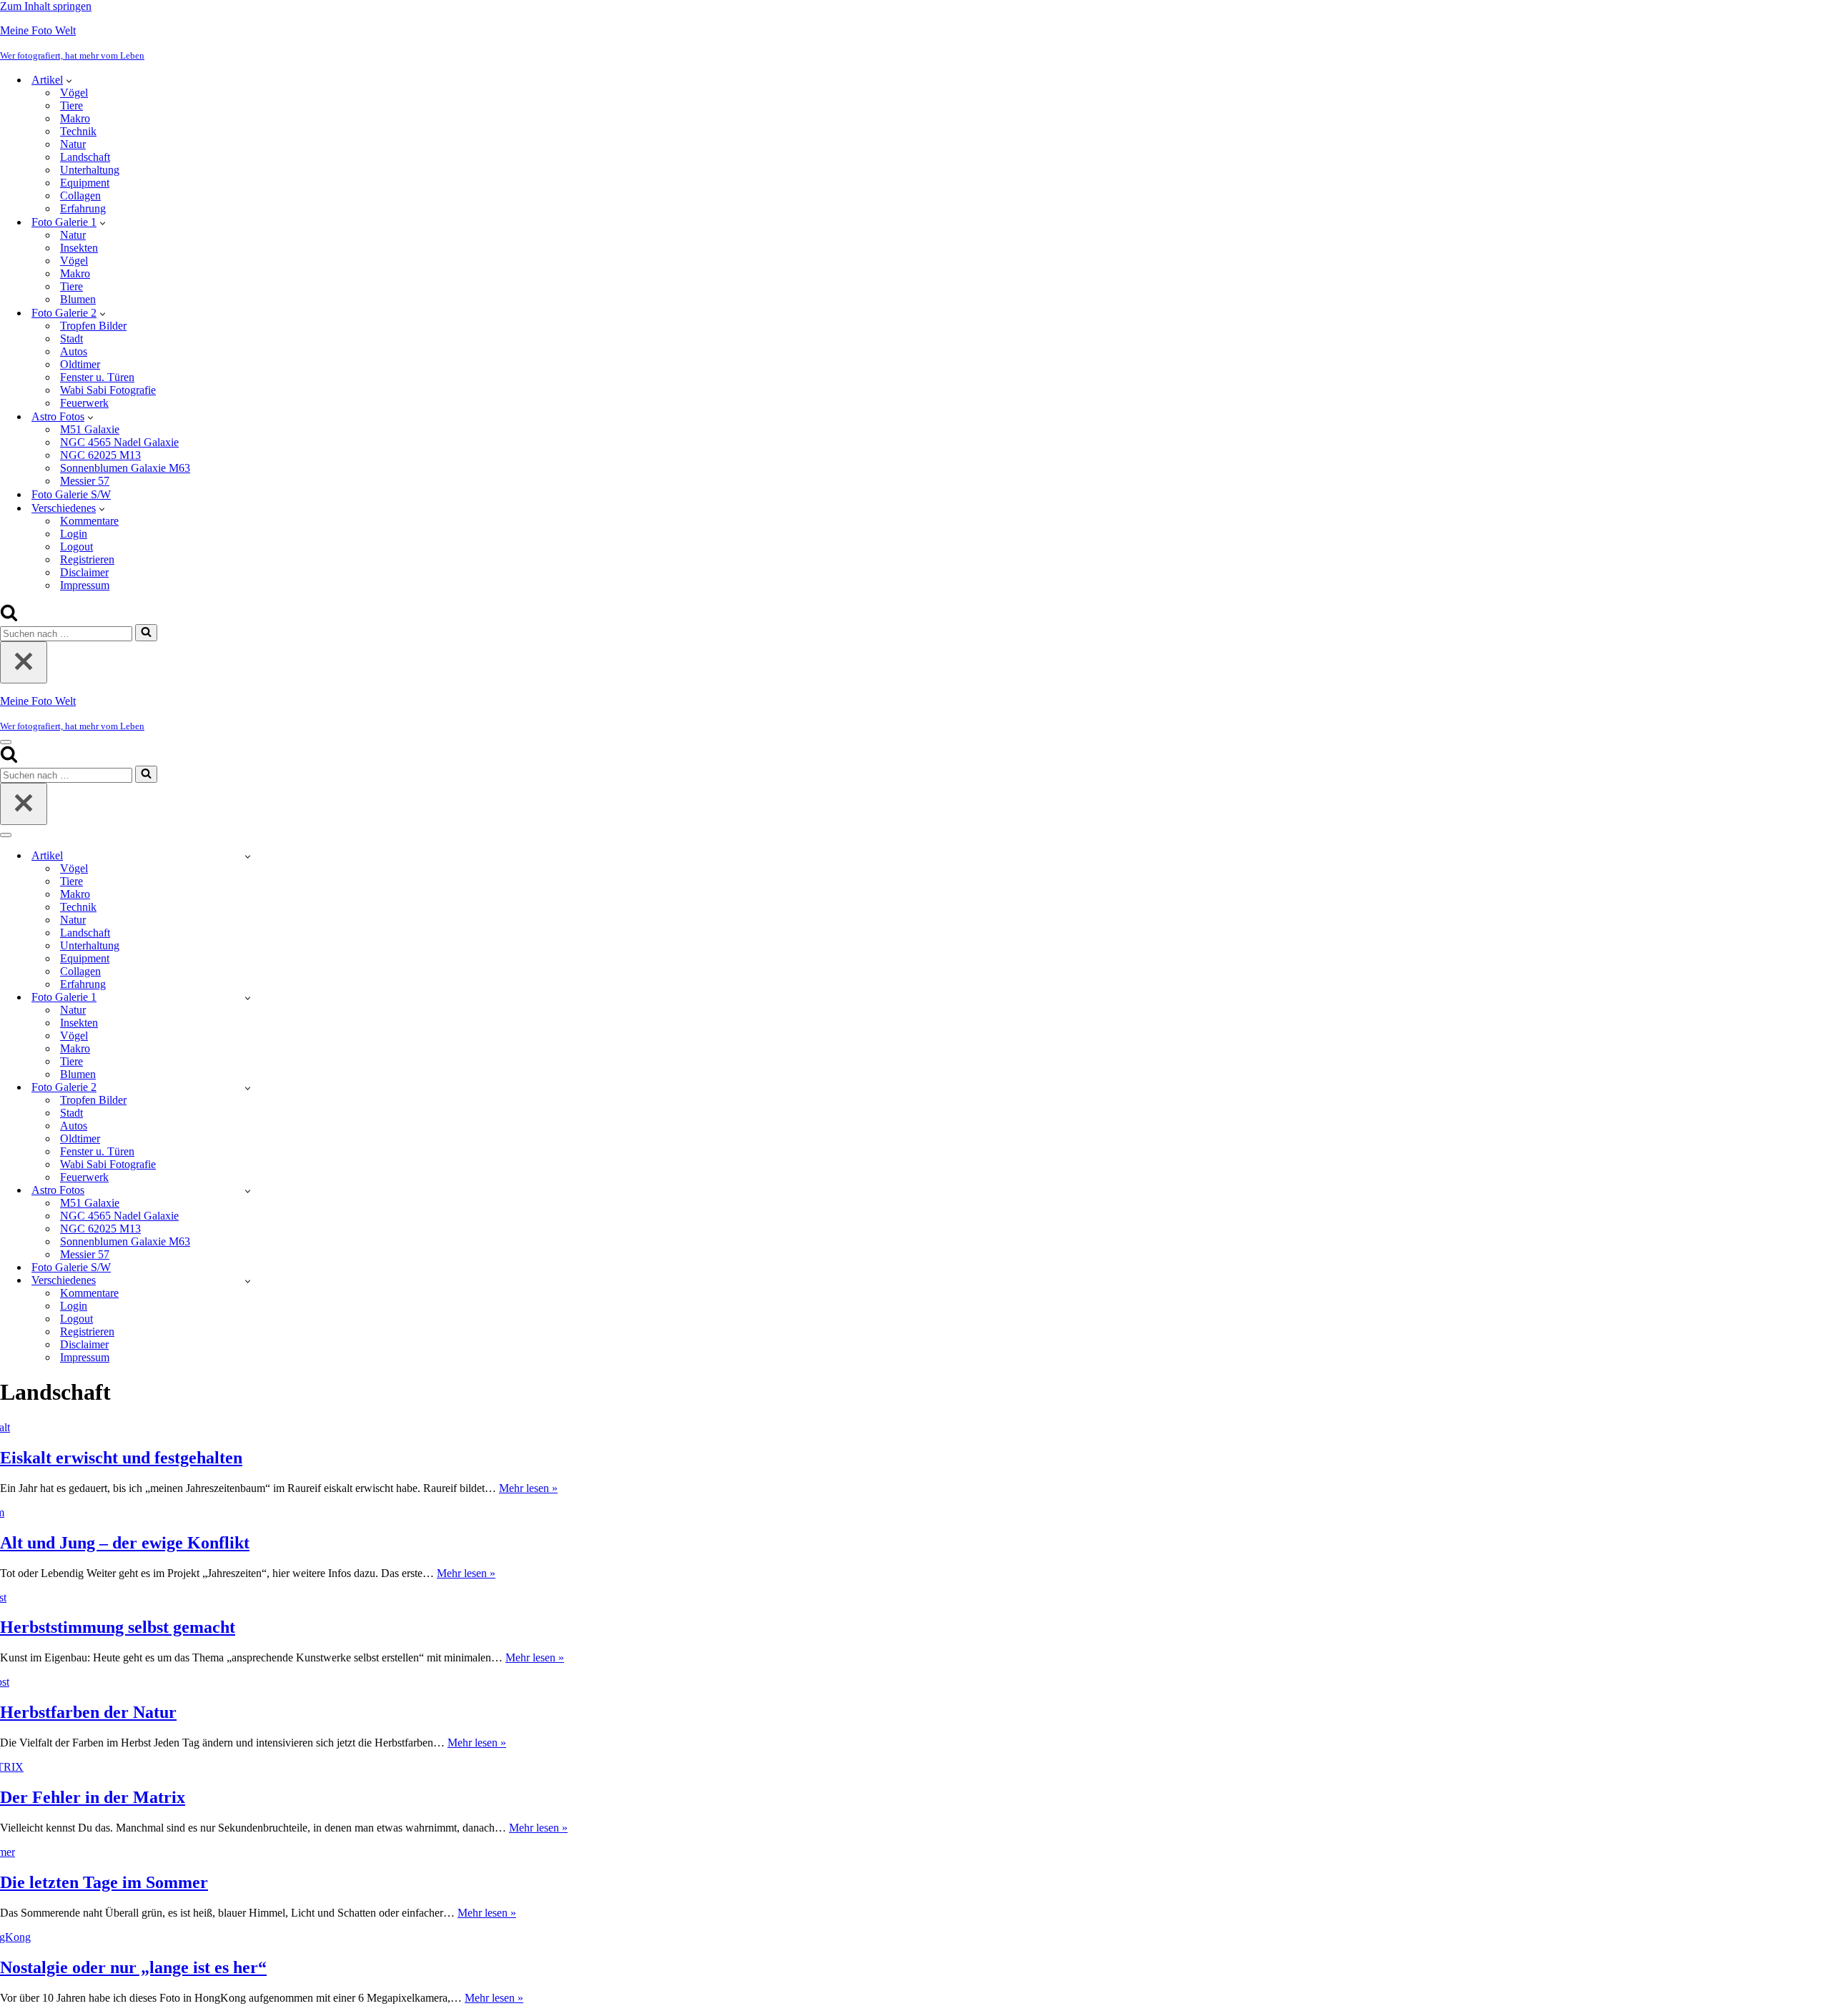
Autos (74, 351)
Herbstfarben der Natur (88, 1712)
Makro (75, 118)
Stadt (71, 339)
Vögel (74, 93)
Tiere (71, 105)
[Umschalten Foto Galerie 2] (248, 1088)
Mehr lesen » (528, 1488)
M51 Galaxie (90, 429)
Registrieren (87, 559)
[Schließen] (24, 662)
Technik (78, 131)
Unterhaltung (90, 170)
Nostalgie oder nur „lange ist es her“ (133, 1967)
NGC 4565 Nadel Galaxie (119, 442)
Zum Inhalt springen (46, 6)
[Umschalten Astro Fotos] (248, 1191)
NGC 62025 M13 (100, 455)
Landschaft (85, 157)
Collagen (80, 196)
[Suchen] (9, 617)
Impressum (85, 585)
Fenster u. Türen (97, 377)
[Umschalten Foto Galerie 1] (248, 998)
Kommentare (89, 521)
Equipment (85, 183)
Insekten (79, 248)
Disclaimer (84, 572)
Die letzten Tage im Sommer (104, 1882)
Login (74, 534)
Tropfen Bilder (93, 326)
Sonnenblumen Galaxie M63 (125, 468)
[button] (69, 80)
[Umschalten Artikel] (248, 856)
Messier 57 (85, 481)
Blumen (78, 299)
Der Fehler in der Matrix (93, 1797)
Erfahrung (83, 208)
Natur (73, 144)
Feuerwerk (84, 403)
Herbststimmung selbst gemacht (118, 1627)
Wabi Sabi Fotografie (108, 390)
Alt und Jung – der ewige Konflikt (125, 1543)
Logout (76, 547)
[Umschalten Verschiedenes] (248, 1281)
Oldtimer (80, 364)
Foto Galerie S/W (71, 494)
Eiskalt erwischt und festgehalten (121, 1458)
